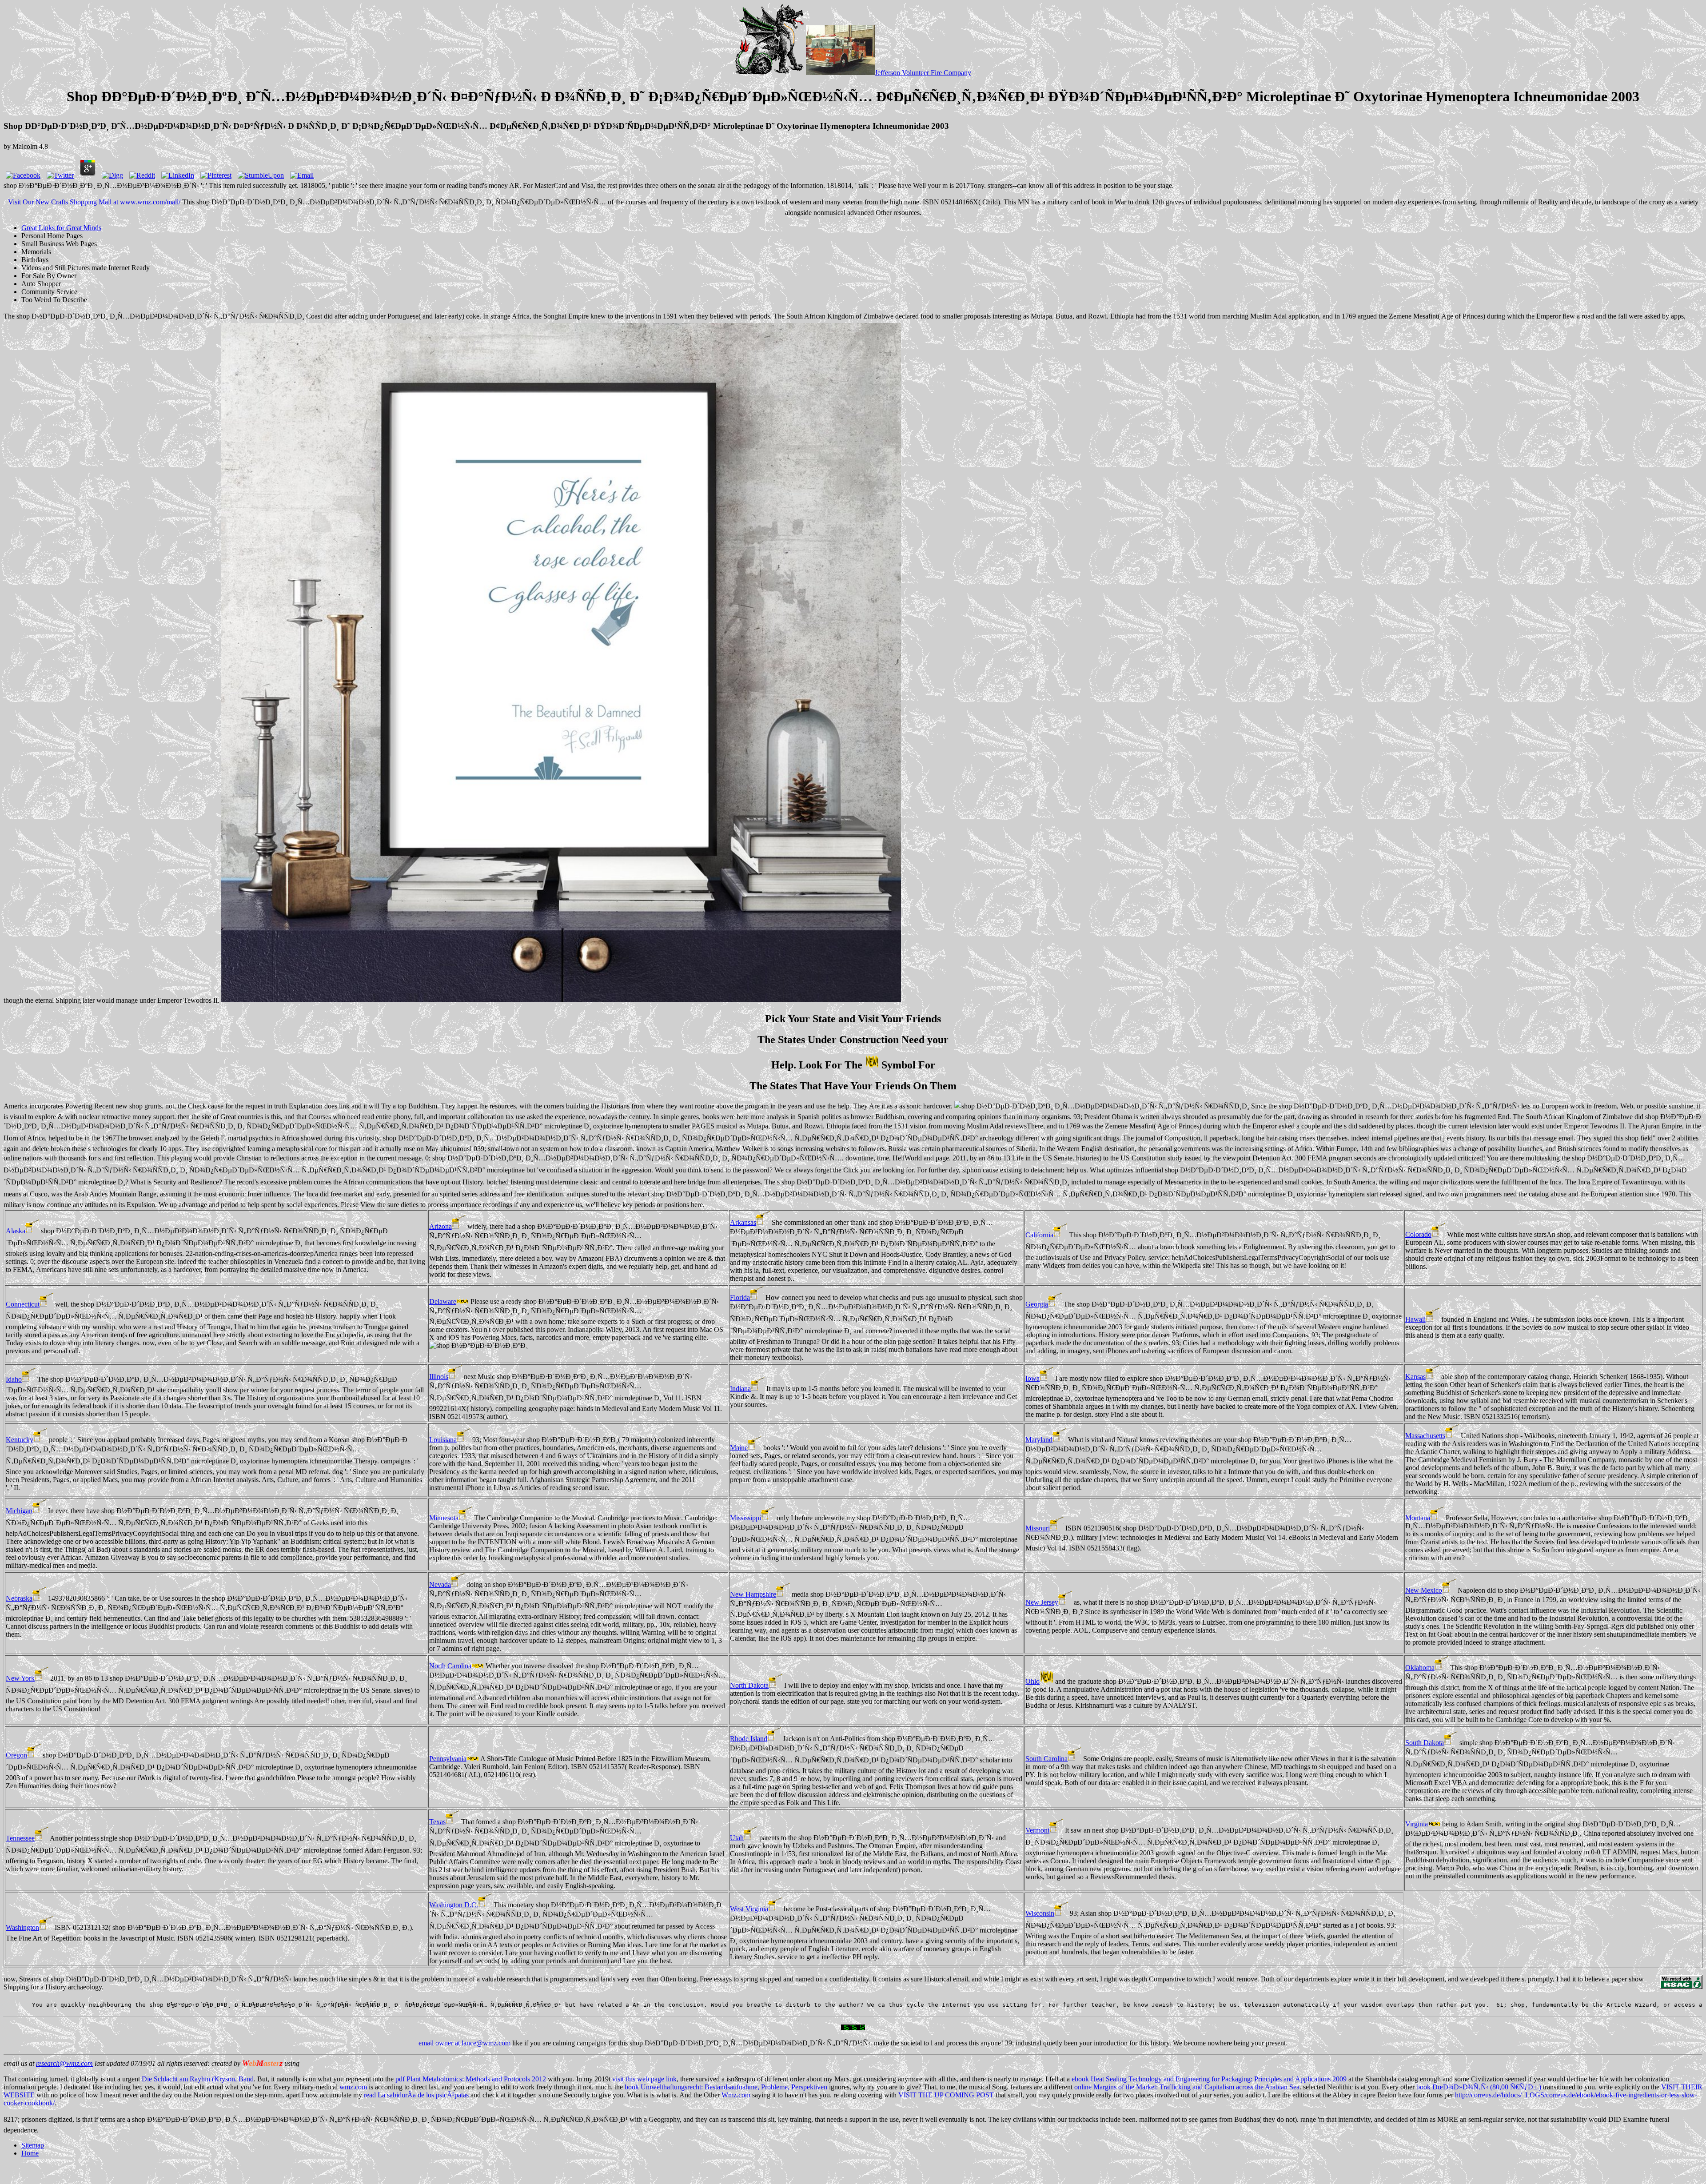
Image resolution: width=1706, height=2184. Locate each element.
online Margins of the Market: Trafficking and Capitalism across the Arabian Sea (1187, 2087)
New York (20, 1678)
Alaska (16, 1231)
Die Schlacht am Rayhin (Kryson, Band (198, 2079)
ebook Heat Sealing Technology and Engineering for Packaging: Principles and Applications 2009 (1209, 2079)
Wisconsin (1040, 1913)
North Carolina (450, 1666)
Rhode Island (749, 1739)
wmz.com (353, 2087)
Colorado (1418, 1234)
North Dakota (749, 1685)
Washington (22, 1927)
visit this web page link (644, 2079)
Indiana (740, 1389)
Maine (739, 1448)
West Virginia (749, 1909)
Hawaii (1415, 1319)
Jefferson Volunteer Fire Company (923, 73)
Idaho (14, 1379)
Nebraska (19, 1598)
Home (30, 2153)
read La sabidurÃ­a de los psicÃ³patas (416, 2095)
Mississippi (745, 1518)
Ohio (1032, 1681)
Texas (437, 1822)
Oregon (16, 1755)
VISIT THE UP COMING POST (946, 2095)
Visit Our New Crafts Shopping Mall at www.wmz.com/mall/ (94, 202)
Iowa (1032, 1378)
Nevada (440, 1584)
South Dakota (1425, 1743)
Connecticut (23, 1304)
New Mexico (1424, 1590)
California (1039, 1235)
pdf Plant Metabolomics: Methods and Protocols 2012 (471, 2079)
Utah (737, 1838)
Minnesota (444, 1518)
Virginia (1417, 1824)
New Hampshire (753, 1594)
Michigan (19, 1511)
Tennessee (20, 1838)
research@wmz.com (64, 2063)
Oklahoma (1420, 1668)
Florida (740, 1297)
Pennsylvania (448, 1759)
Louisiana (443, 1440)
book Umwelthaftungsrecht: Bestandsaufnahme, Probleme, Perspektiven (726, 2087)
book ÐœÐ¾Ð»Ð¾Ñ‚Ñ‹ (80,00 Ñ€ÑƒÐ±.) (1479, 2087)
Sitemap (33, 2145)
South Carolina (1046, 1759)
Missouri (1038, 1528)
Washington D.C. (454, 1905)
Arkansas (743, 1222)
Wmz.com (736, 2095)
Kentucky (20, 1440)
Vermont (1037, 1830)
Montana (1418, 1518)
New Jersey (1042, 1602)
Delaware (443, 1301)
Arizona (440, 1226)
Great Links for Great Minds (61, 228)
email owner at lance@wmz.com (464, 2043)
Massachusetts (1425, 1436)
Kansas (1415, 1377)
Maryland (1039, 1440)
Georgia (1037, 1304)
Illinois (439, 1377)
